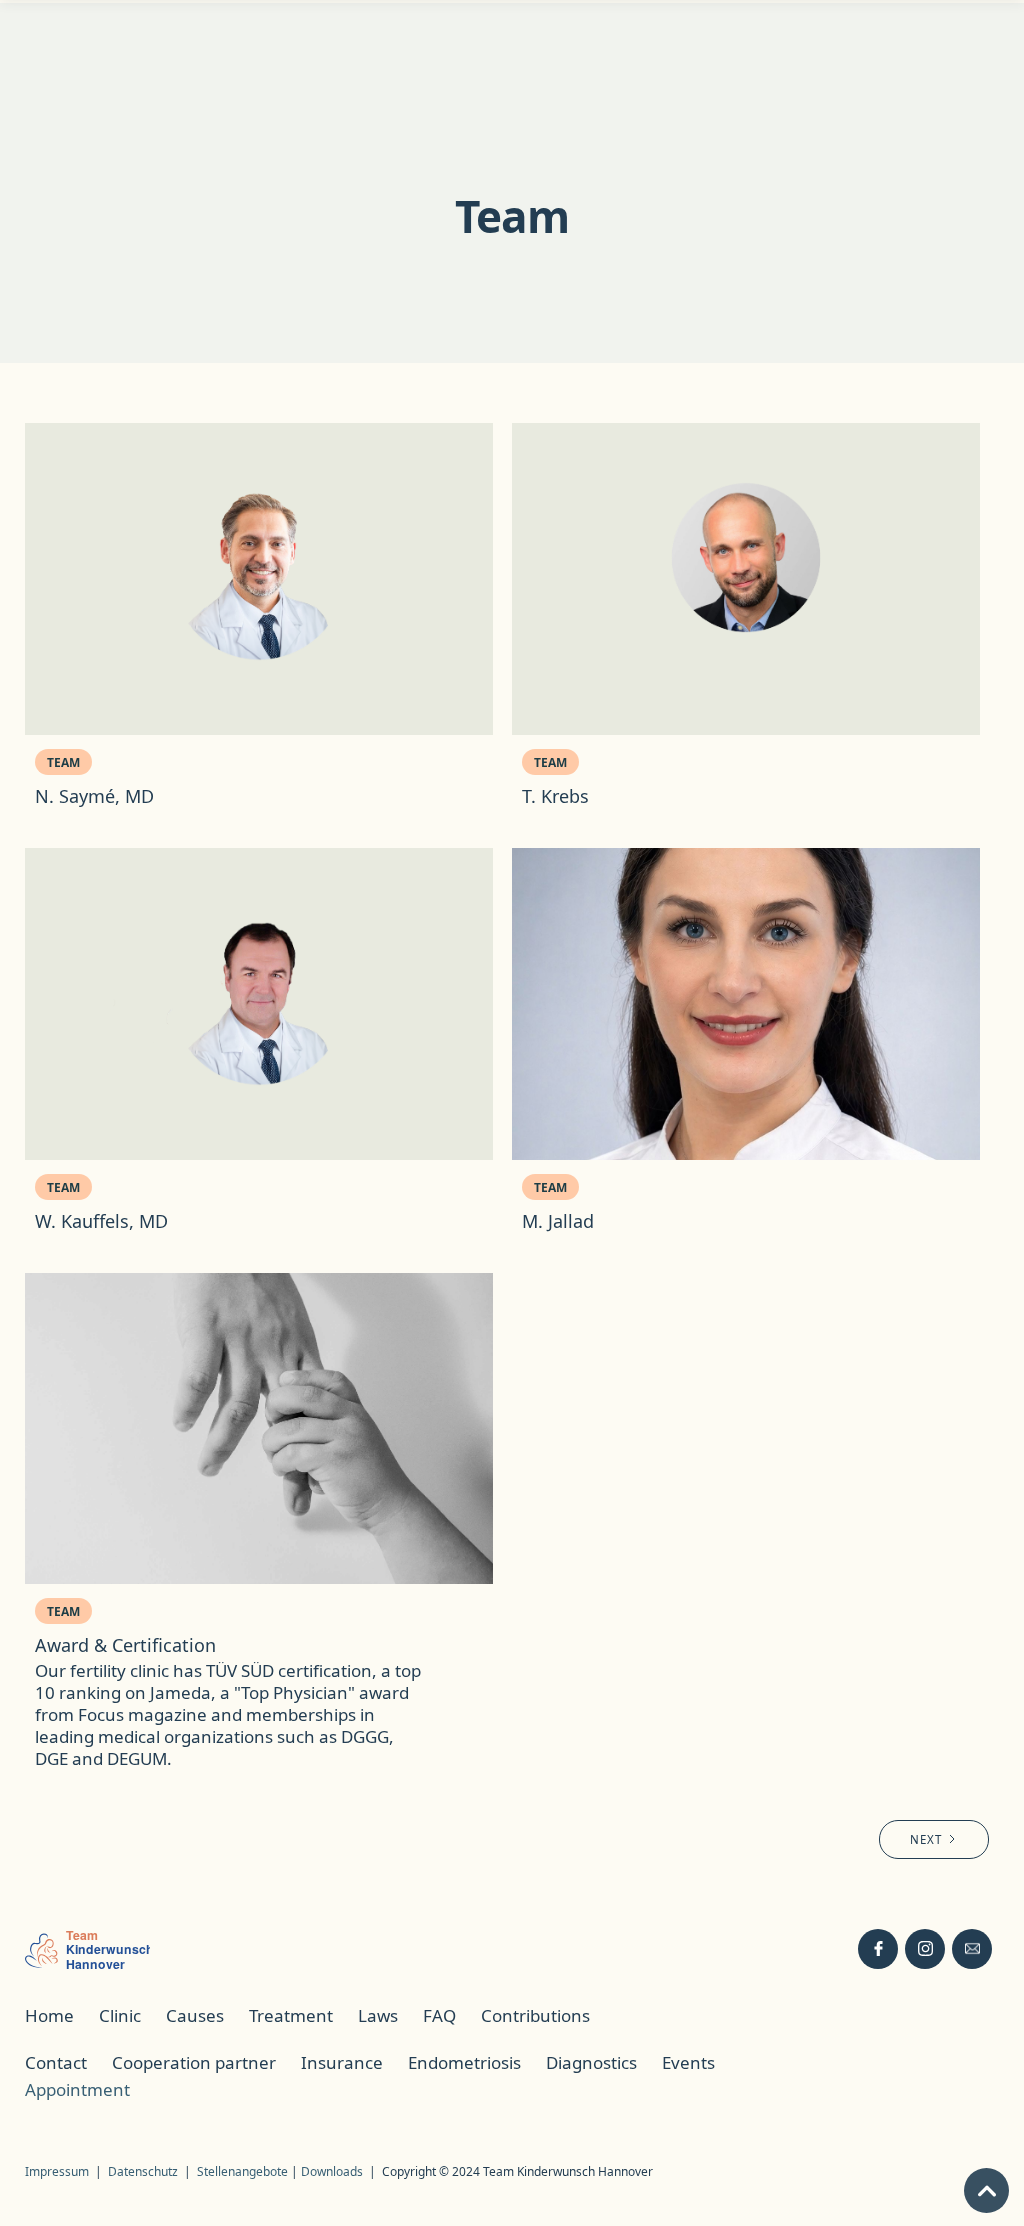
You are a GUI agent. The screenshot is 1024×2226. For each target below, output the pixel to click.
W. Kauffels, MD (101, 1221)
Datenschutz (143, 2171)
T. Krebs (555, 796)
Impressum (57, 2171)
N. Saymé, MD (94, 796)
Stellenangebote (244, 2171)
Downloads (332, 2171)
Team (63, 762)
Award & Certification (125, 1645)
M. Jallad (558, 1221)
